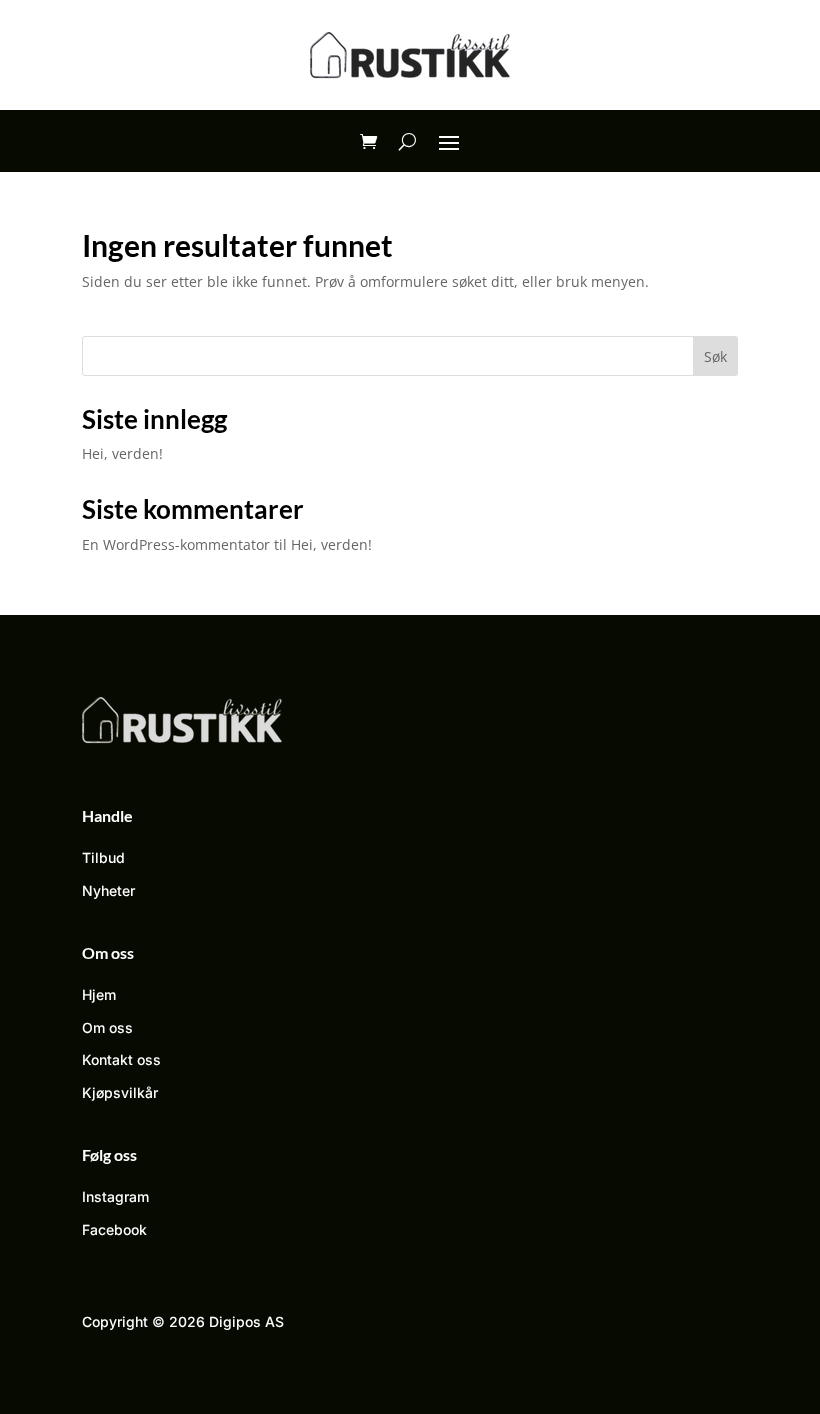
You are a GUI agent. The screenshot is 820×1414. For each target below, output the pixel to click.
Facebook (114, 1229)
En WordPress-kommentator (176, 544)
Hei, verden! (122, 453)
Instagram (115, 1196)
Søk (715, 356)
